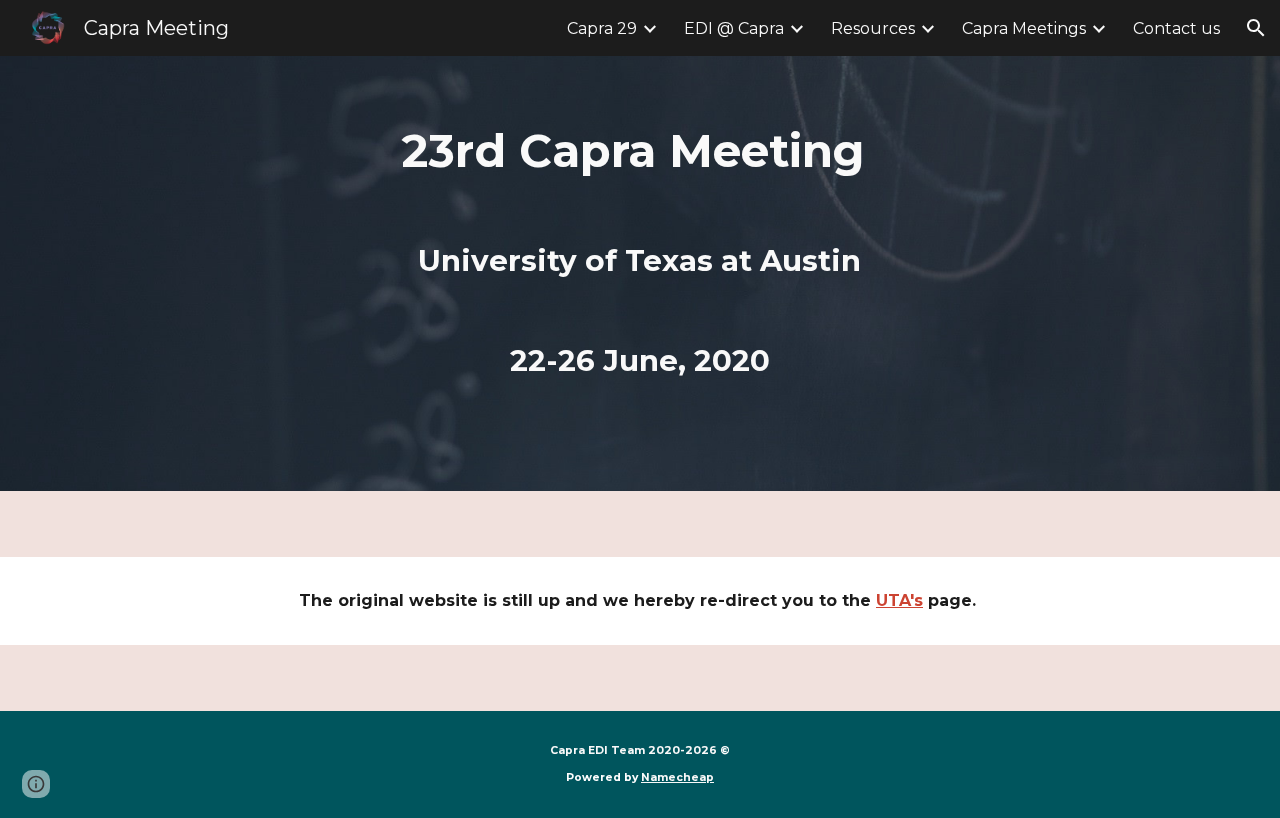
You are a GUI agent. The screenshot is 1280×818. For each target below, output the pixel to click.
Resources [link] (873, 28)
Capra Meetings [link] (1024, 28)
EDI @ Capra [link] (734, 28)
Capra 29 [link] (602, 28)
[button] (1256, 28)
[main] (640, 273)
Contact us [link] (1176, 28)
